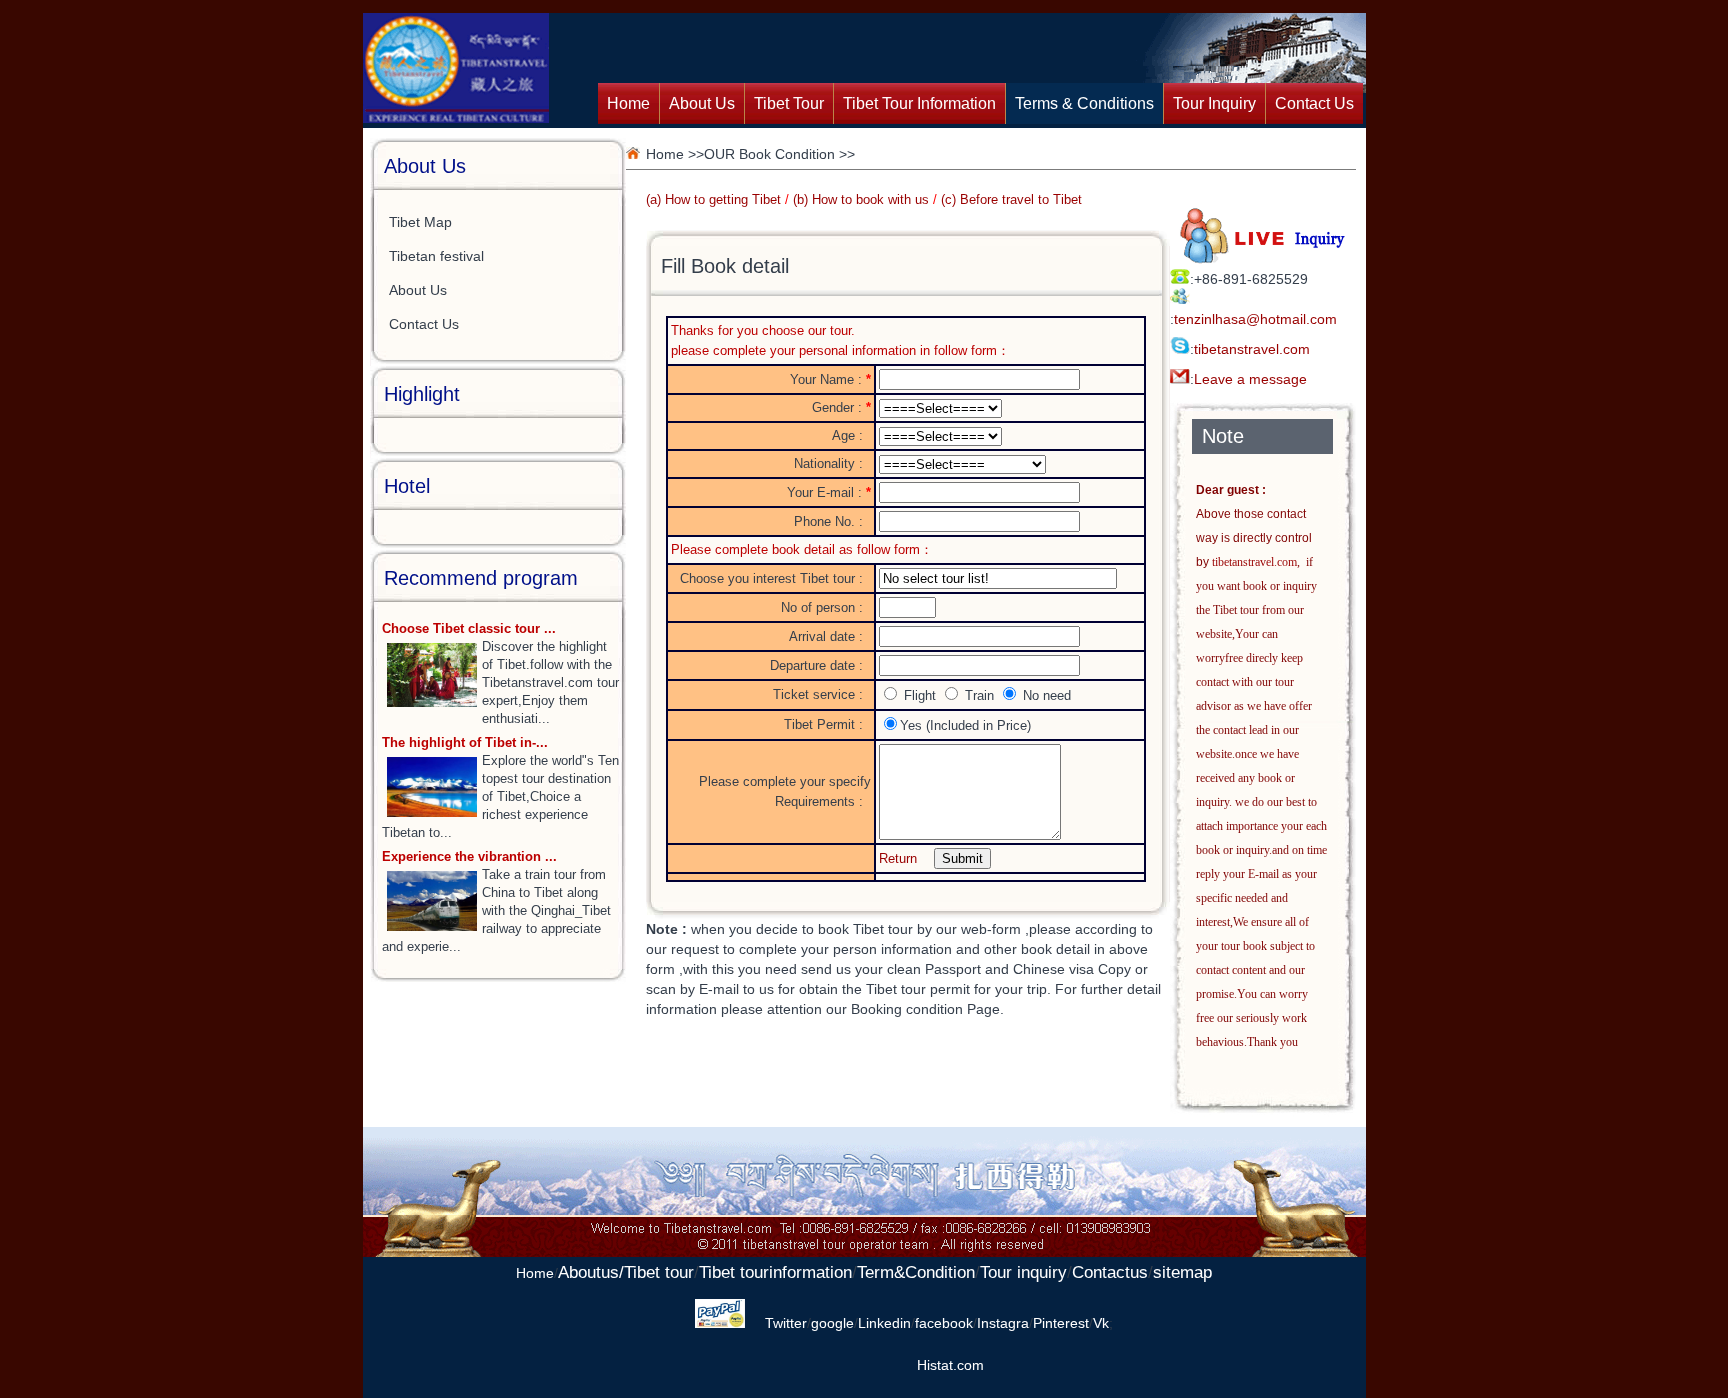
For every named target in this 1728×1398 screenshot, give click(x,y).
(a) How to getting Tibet (713, 199)
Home (628, 103)
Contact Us (1314, 103)
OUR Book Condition (769, 154)
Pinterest (1061, 1323)
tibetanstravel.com (1252, 349)
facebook (944, 1323)
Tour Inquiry (1214, 103)
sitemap (1182, 1272)
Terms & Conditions (1084, 103)
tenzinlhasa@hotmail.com (1255, 319)
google (832, 1323)
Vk (1101, 1323)
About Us (702, 103)
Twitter (786, 1323)
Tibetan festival (436, 256)
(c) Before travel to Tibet (1011, 199)
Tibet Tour (789, 103)
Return (898, 858)
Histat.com (950, 1365)
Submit (962, 858)
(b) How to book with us (861, 199)
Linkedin (884, 1323)
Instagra (1003, 1323)
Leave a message (1250, 379)
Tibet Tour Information (919, 103)
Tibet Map (420, 222)
